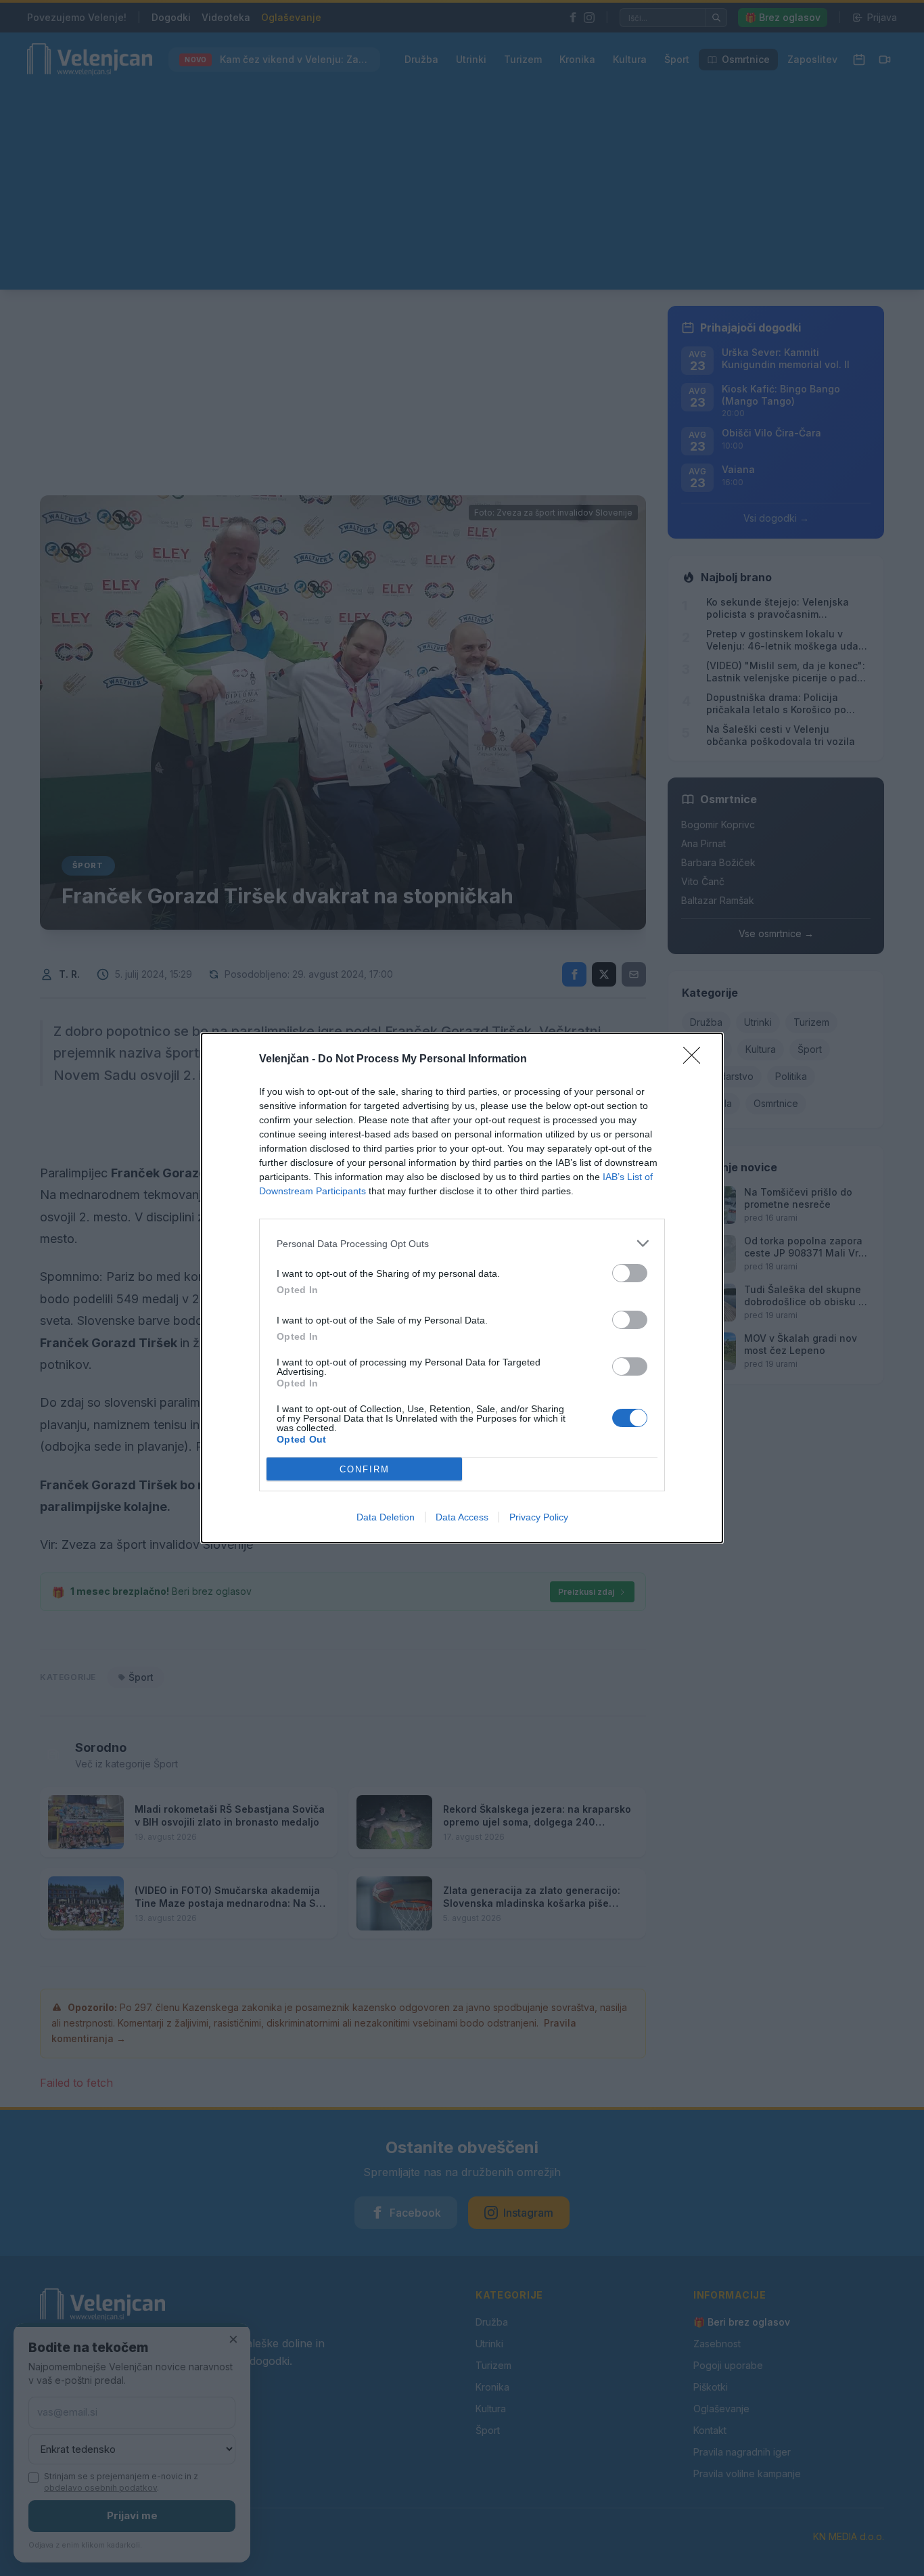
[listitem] (462, 1243)
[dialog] (462, 1288)
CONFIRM (365, 1469)
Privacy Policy (539, 1517)
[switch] (630, 1273)
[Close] (696, 1060)
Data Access (462, 1517)
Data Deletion (386, 1517)
